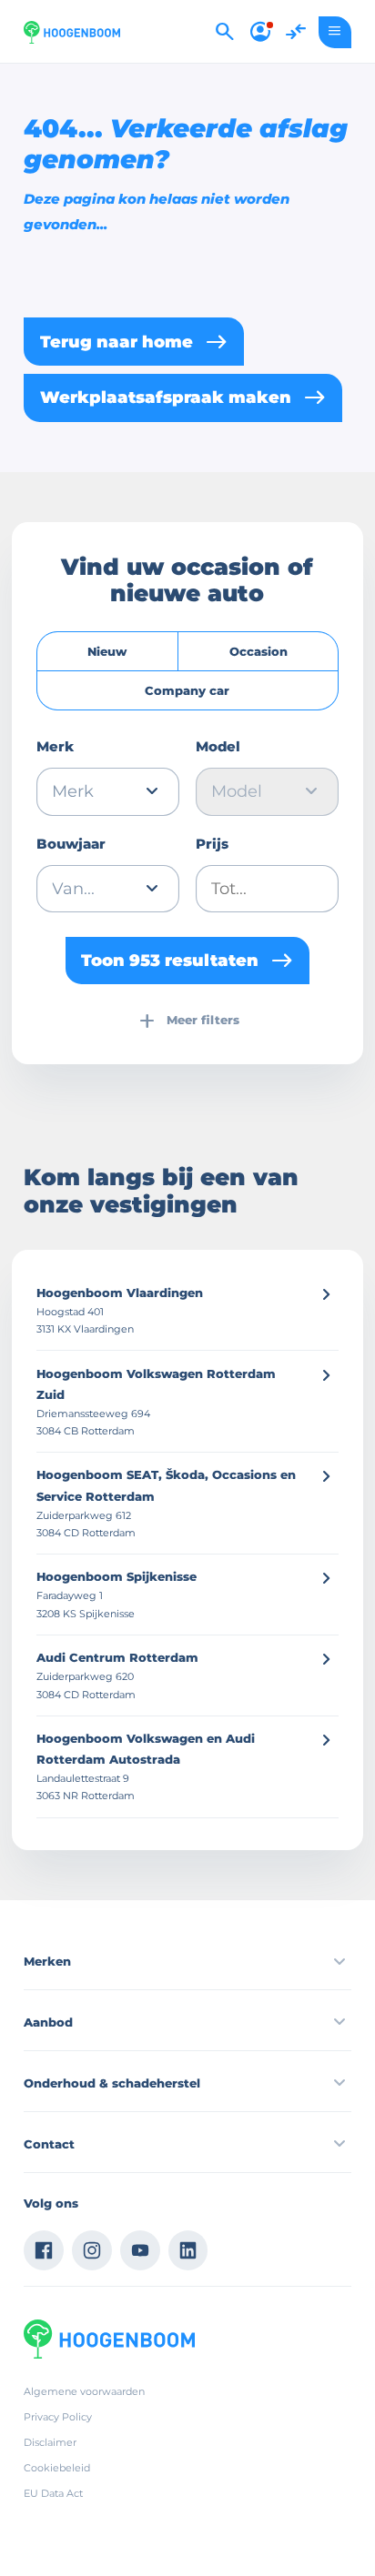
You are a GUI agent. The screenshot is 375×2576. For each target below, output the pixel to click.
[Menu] (334, 32)
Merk (55, 746)
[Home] (71, 32)
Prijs (212, 844)
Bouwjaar (71, 844)
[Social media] (44, 2250)
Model (218, 746)
